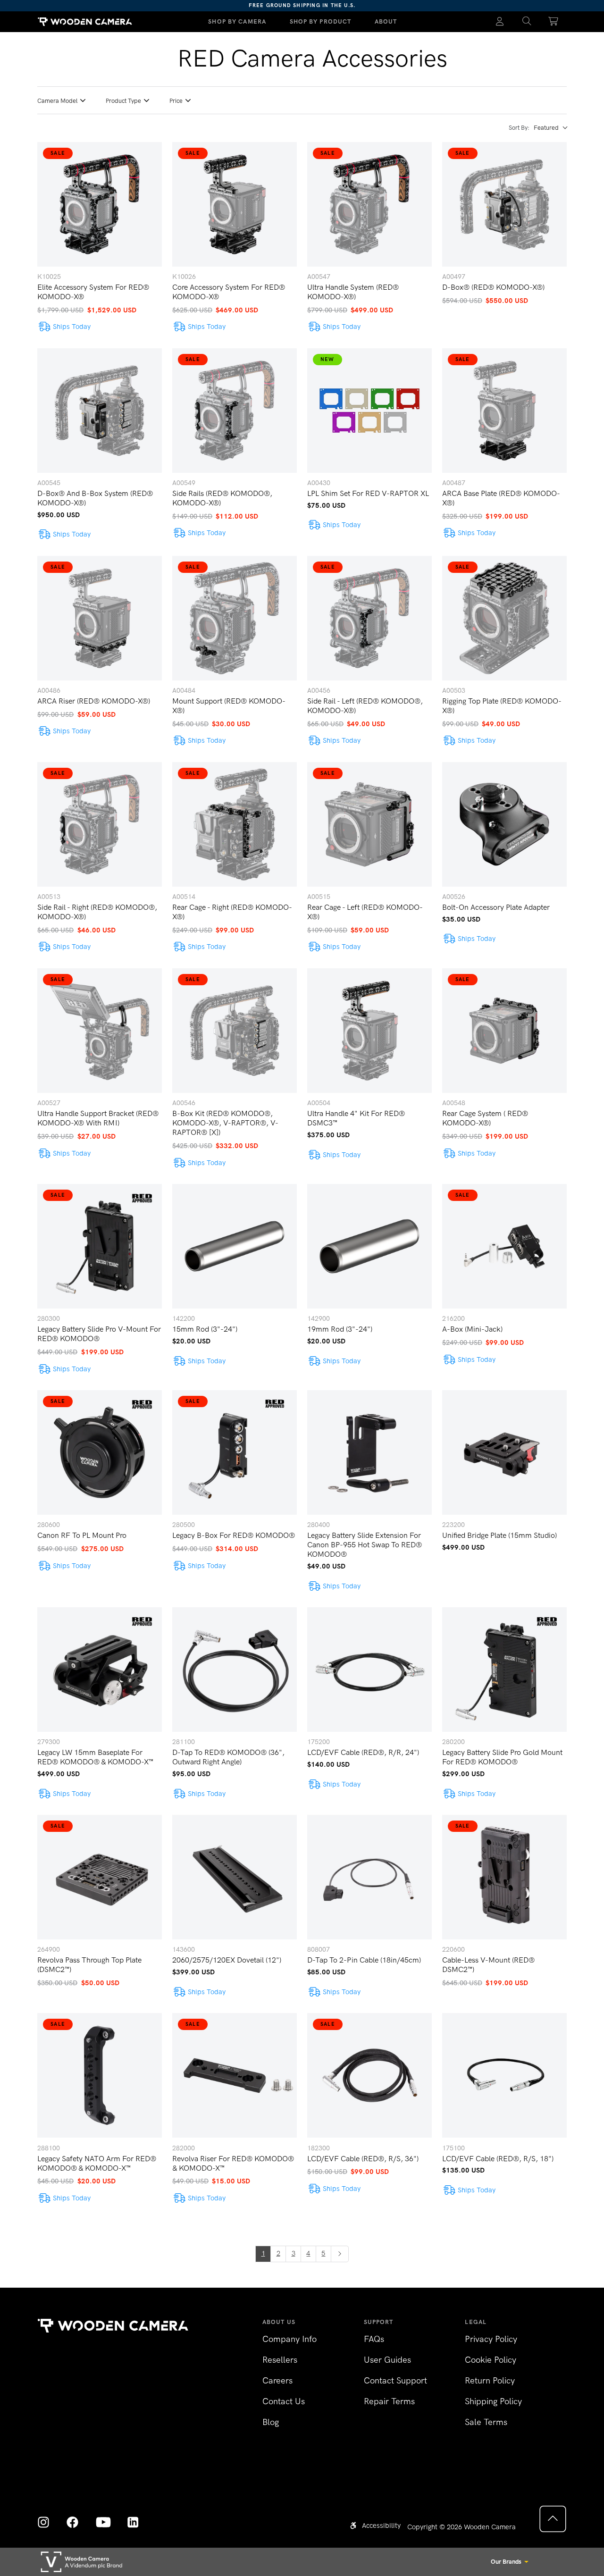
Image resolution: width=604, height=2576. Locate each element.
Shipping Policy (493, 2401)
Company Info (289, 2339)
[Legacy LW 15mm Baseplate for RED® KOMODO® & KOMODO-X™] (100, 1670)
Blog (271, 2422)
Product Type (123, 101)
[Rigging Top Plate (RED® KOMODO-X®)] (504, 618)
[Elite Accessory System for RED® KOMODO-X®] (100, 204)
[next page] (340, 2254)
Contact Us (284, 2401)
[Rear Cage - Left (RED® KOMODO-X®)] (369, 824)
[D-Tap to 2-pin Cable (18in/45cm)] (369, 1877)
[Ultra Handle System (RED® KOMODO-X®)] (369, 204)
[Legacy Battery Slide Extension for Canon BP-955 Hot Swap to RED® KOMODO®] (369, 1452)
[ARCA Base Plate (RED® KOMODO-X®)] (504, 411)
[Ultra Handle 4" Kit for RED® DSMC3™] (369, 1031)
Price (176, 101)
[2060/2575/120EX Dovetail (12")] (235, 1877)
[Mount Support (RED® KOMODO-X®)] (235, 618)
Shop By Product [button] (321, 21)
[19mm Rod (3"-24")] (369, 1246)
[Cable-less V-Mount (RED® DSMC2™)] (504, 1877)
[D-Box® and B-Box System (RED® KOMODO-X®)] (100, 411)
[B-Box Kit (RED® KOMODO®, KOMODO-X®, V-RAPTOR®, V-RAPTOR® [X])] (235, 1031)
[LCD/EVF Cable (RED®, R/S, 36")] (369, 2075)
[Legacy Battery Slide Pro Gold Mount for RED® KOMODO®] (504, 1670)
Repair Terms (389, 2401)
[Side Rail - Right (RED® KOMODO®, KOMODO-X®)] (100, 824)
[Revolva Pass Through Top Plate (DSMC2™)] (100, 1877)
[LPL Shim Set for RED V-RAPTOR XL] (369, 411)
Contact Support (395, 2381)
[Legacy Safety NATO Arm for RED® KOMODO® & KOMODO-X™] (100, 2075)
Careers (277, 2381)
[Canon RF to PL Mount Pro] (100, 1452)
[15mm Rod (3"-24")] (235, 1246)
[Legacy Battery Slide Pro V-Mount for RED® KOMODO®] (100, 1246)
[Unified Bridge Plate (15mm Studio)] (504, 1452)
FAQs (374, 2339)
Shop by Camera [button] (237, 21)
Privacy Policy (491, 2339)
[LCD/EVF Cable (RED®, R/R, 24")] (369, 1670)
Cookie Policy (491, 2360)
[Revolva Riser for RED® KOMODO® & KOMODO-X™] (235, 2075)
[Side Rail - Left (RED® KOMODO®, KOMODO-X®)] (369, 618)
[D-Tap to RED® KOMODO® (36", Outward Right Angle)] (235, 1670)
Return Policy (490, 2381)
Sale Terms (486, 2422)
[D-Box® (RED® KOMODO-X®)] (504, 204)
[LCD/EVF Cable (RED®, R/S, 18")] (504, 2075)
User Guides (387, 2360)
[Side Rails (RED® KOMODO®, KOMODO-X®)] (235, 411)
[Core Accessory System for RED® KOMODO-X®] (235, 204)
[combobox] (550, 128)
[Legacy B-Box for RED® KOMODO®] (235, 1452)
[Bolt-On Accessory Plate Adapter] (504, 824)
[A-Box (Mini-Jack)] (504, 1246)
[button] (527, 22)
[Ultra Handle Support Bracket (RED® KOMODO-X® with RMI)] (100, 1031)
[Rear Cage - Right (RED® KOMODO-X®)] (235, 824)
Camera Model (57, 101)
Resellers (280, 2360)
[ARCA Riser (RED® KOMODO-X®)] (100, 618)
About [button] (386, 21)
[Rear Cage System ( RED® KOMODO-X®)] (504, 1031)
